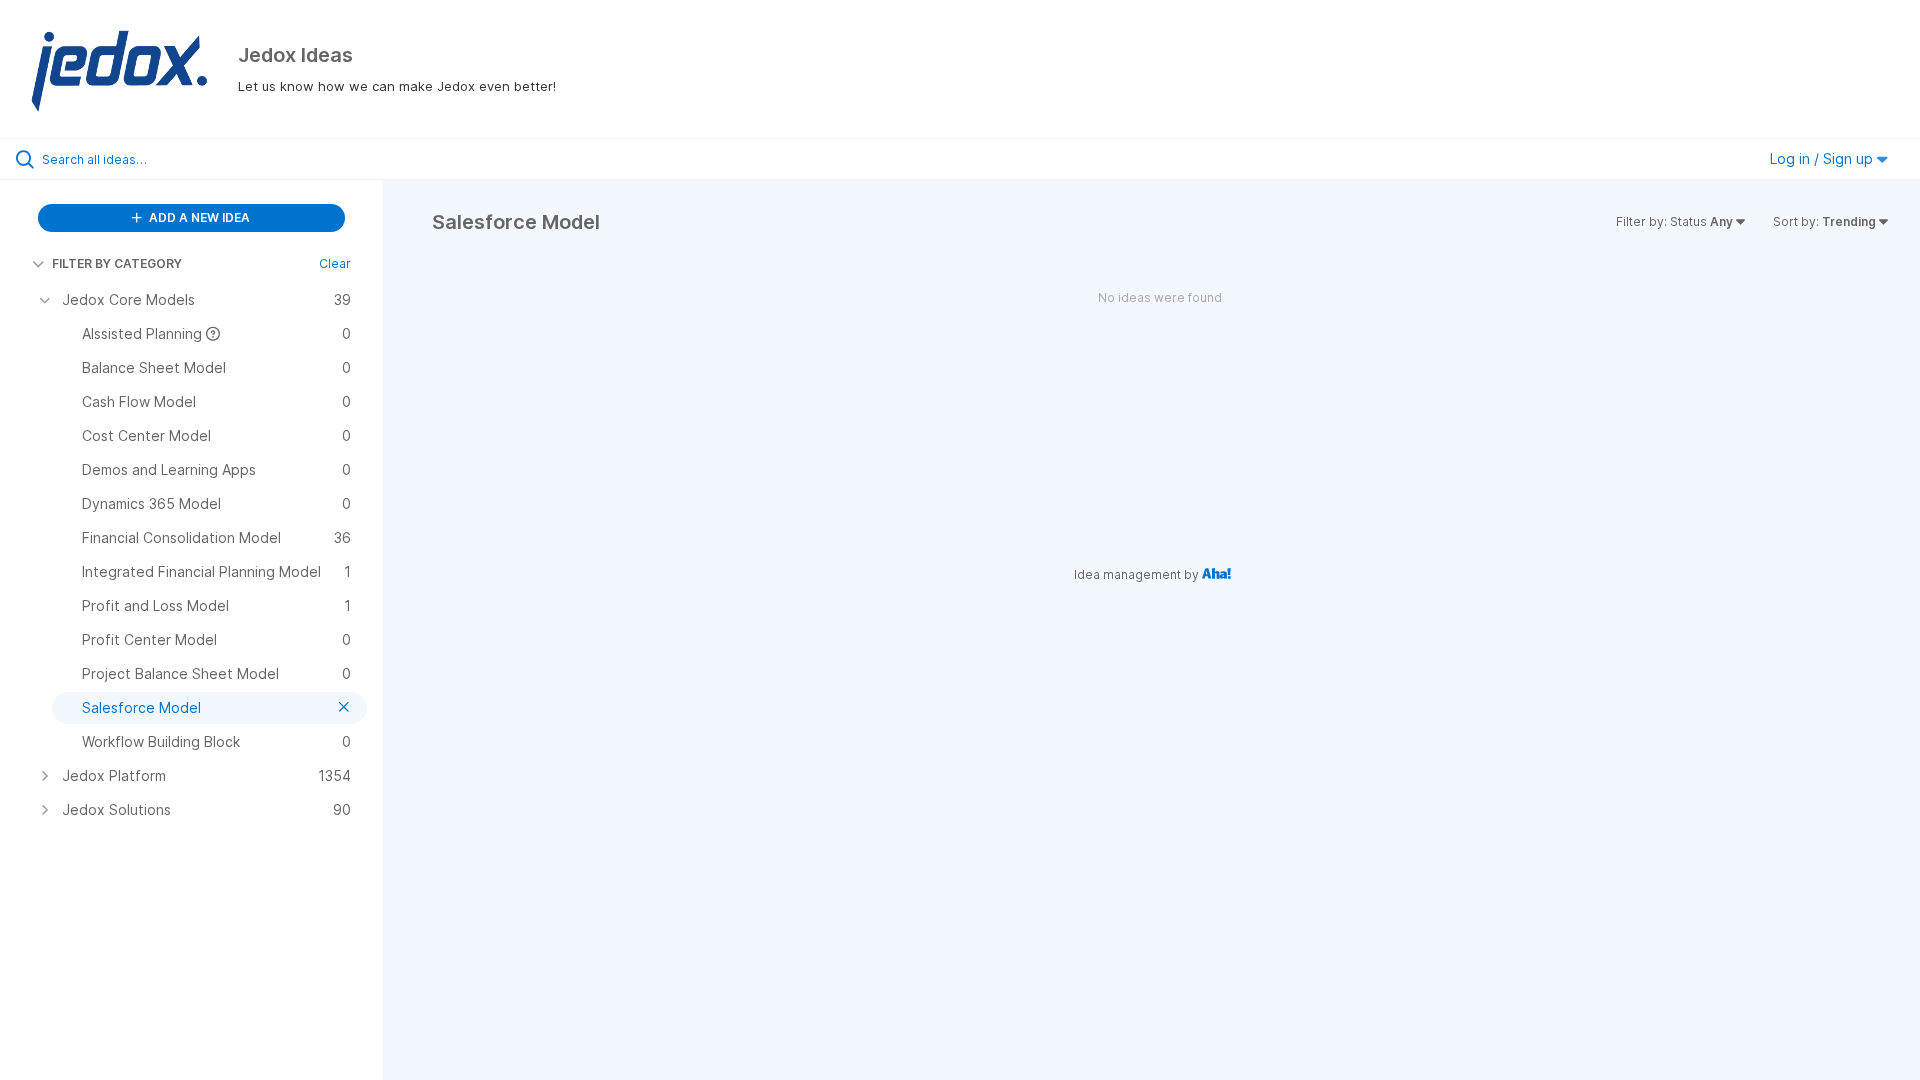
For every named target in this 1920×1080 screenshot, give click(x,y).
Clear (335, 263)
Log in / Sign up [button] (1823, 158)
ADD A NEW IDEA (198, 217)
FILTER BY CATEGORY (117, 263)
